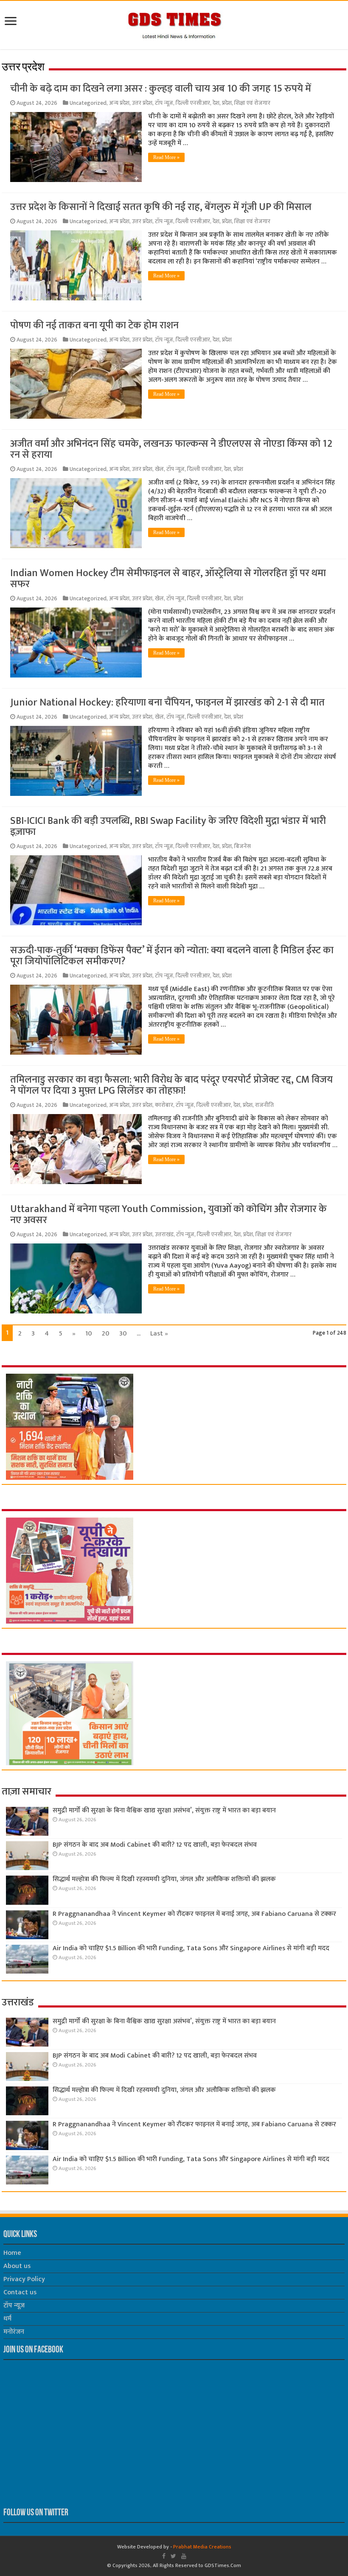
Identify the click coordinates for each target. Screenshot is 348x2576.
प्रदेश (227, 103)
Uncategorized (88, 103)
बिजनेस (243, 846)
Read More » (166, 157)
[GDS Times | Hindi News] (174, 23)
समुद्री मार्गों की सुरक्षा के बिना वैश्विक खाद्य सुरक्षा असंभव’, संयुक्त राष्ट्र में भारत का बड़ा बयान (164, 1810)
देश (216, 103)
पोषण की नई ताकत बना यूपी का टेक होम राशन (94, 325)
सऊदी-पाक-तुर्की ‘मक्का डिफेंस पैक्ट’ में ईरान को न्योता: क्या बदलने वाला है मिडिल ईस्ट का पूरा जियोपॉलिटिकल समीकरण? (172, 956)
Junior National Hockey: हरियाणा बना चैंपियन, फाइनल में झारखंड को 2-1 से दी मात (167, 703)
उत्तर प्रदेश (142, 103)
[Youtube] (184, 2556)
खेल (159, 469)
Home (12, 2253)
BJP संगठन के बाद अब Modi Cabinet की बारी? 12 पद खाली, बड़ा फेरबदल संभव (155, 1845)
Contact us (20, 2292)
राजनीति (264, 1105)
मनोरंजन (14, 2332)
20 (106, 1334)
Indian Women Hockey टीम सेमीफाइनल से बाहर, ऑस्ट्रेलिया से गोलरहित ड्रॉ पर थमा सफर (168, 579)
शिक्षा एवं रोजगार (252, 103)
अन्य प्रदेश (119, 103)
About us (17, 2266)
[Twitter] (173, 2556)
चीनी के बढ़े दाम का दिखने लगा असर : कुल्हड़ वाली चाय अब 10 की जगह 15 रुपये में (161, 89)
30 (123, 1334)
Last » (159, 1334)
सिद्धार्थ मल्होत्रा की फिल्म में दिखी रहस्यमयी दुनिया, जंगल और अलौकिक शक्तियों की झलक (164, 1879)
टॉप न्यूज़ (164, 103)
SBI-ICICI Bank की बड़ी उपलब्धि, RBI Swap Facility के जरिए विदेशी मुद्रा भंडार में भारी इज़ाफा (168, 826)
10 (89, 1334)
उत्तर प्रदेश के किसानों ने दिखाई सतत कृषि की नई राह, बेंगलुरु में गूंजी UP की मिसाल (161, 207)
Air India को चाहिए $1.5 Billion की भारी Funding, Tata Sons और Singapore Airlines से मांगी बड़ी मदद (191, 1948)
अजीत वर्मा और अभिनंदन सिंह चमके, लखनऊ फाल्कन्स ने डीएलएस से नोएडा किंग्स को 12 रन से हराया (171, 449)
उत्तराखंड (164, 1235)
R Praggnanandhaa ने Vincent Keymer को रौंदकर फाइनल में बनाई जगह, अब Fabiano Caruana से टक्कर (194, 1914)
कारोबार (164, 1105)
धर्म (7, 2319)
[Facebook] (164, 2556)
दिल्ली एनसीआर (193, 103)
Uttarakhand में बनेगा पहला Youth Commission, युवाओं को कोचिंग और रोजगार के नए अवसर (168, 1215)
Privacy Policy (24, 2279)
